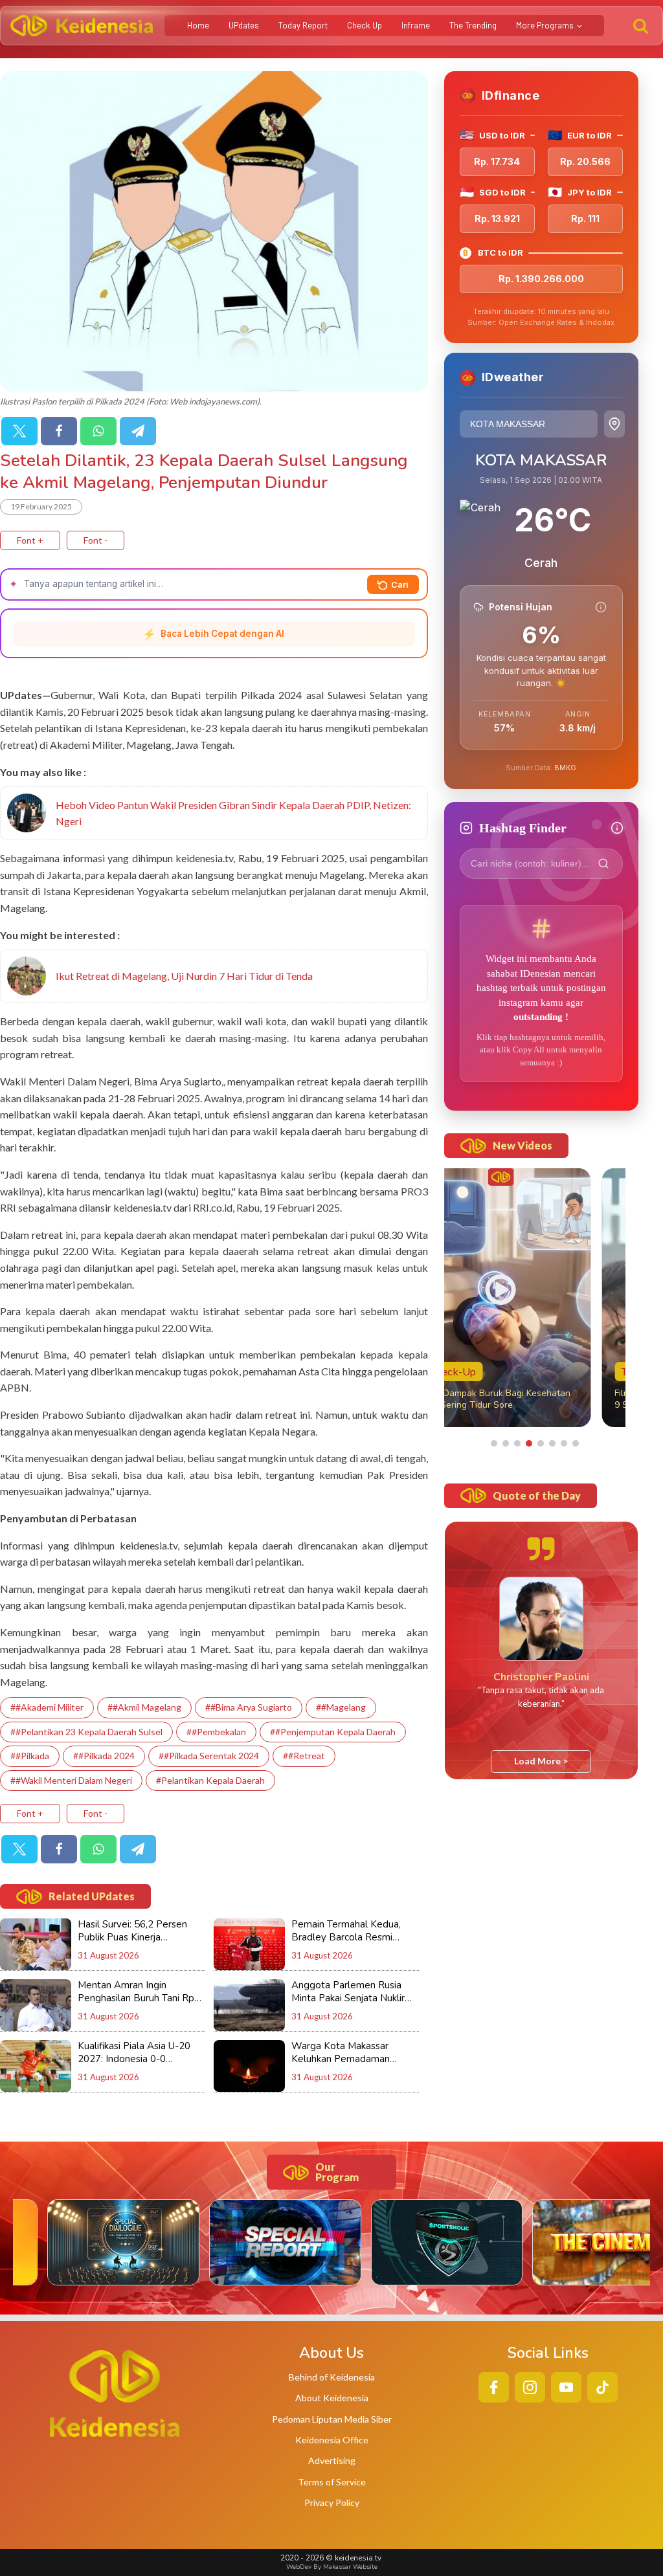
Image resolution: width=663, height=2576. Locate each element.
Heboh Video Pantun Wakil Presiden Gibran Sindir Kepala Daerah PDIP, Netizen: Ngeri (233, 813)
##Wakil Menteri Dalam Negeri (71, 1780)
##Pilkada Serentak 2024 (209, 1756)
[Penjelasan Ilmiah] (601, 607)
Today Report (303, 25)
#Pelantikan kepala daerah (210, 1780)
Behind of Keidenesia (332, 2377)
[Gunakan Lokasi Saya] (614, 424)
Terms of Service (332, 2482)
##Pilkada (30, 1756)
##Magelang (341, 1707)
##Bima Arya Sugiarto (249, 1707)
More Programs (545, 25)
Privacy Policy (332, 2503)
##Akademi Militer (47, 1707)
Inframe (416, 25)
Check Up (365, 25)
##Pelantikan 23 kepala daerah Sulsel (86, 1732)
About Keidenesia (332, 2398)
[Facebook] (59, 431)
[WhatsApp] (98, 431)
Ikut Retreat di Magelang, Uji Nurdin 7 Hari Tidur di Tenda (184, 976)
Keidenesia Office (332, 2440)
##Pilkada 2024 (104, 1756)
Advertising (332, 2460)
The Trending (473, 25)
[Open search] (641, 26)
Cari (400, 584)
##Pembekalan (216, 1732)
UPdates (244, 25)
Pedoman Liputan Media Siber (332, 2419)
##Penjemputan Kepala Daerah (333, 1732)
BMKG (565, 768)
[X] (19, 431)
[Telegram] (138, 431)
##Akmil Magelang (144, 1707)
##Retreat (304, 1756)
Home (198, 25)
